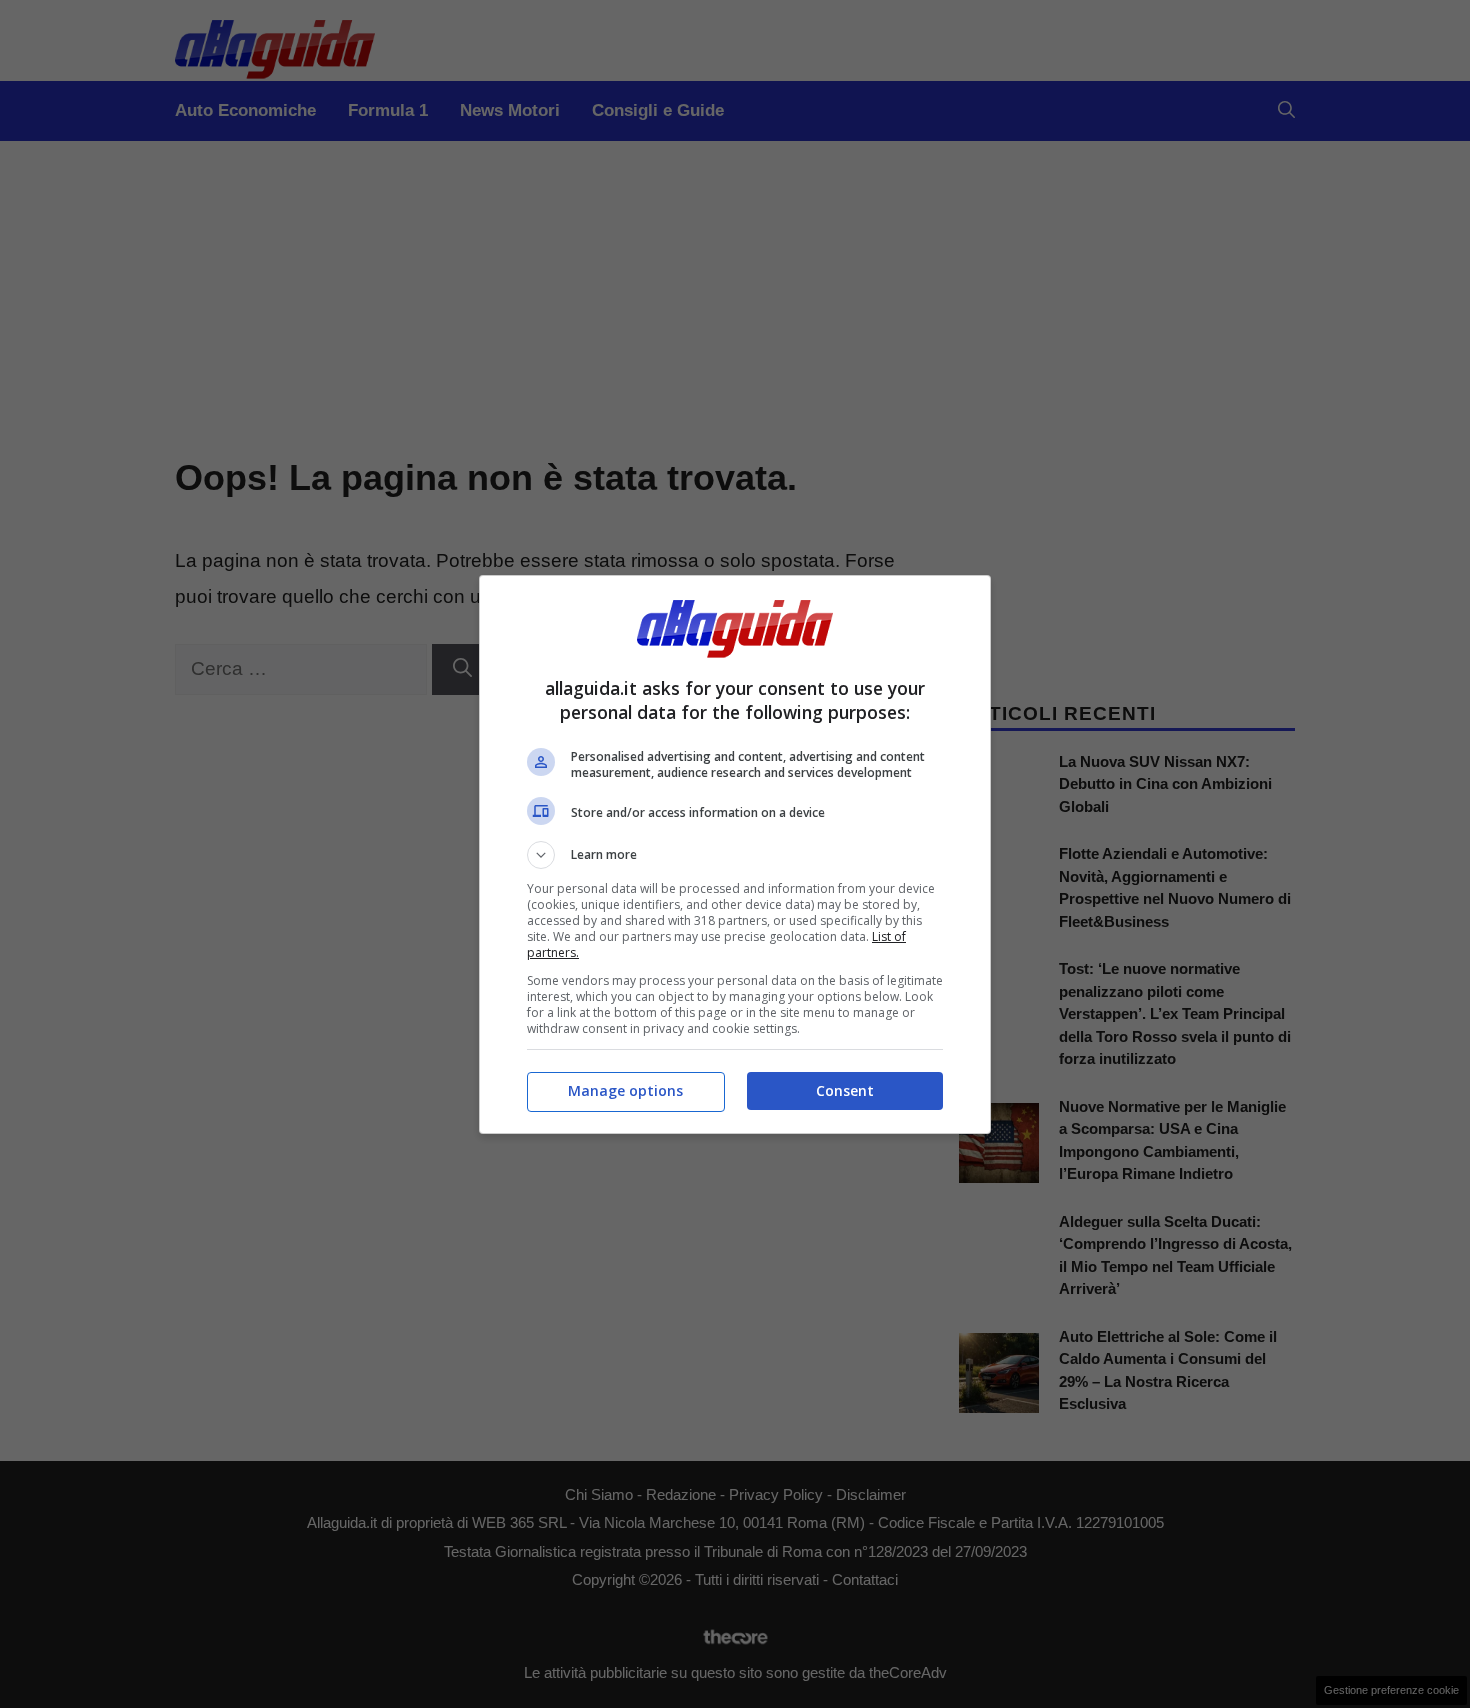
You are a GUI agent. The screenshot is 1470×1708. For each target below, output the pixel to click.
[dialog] (735, 854)
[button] (735, 855)
